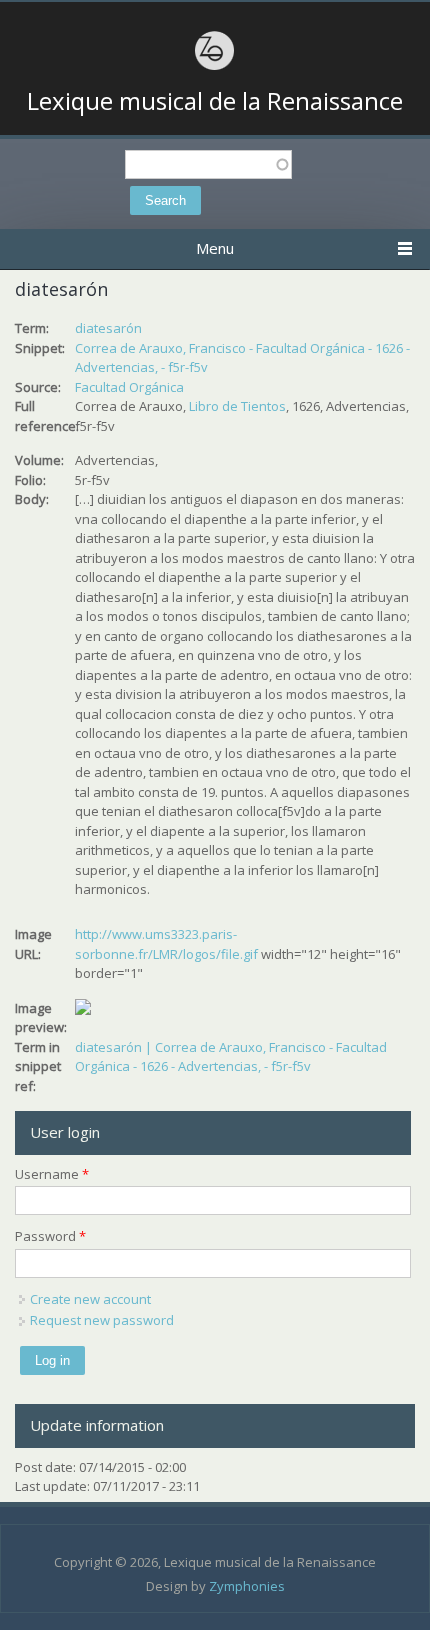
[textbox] (208, 164)
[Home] (215, 67)
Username (52, 1174)
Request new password (102, 1320)
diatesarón (108, 328)
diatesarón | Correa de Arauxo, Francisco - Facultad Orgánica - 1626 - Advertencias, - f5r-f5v (231, 1057)
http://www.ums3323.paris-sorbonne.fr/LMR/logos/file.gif (166, 944)
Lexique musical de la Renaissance (215, 101)
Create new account (90, 1299)
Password (50, 1236)
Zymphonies (247, 1586)
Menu (215, 248)
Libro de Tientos (237, 406)
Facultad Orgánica (129, 387)
